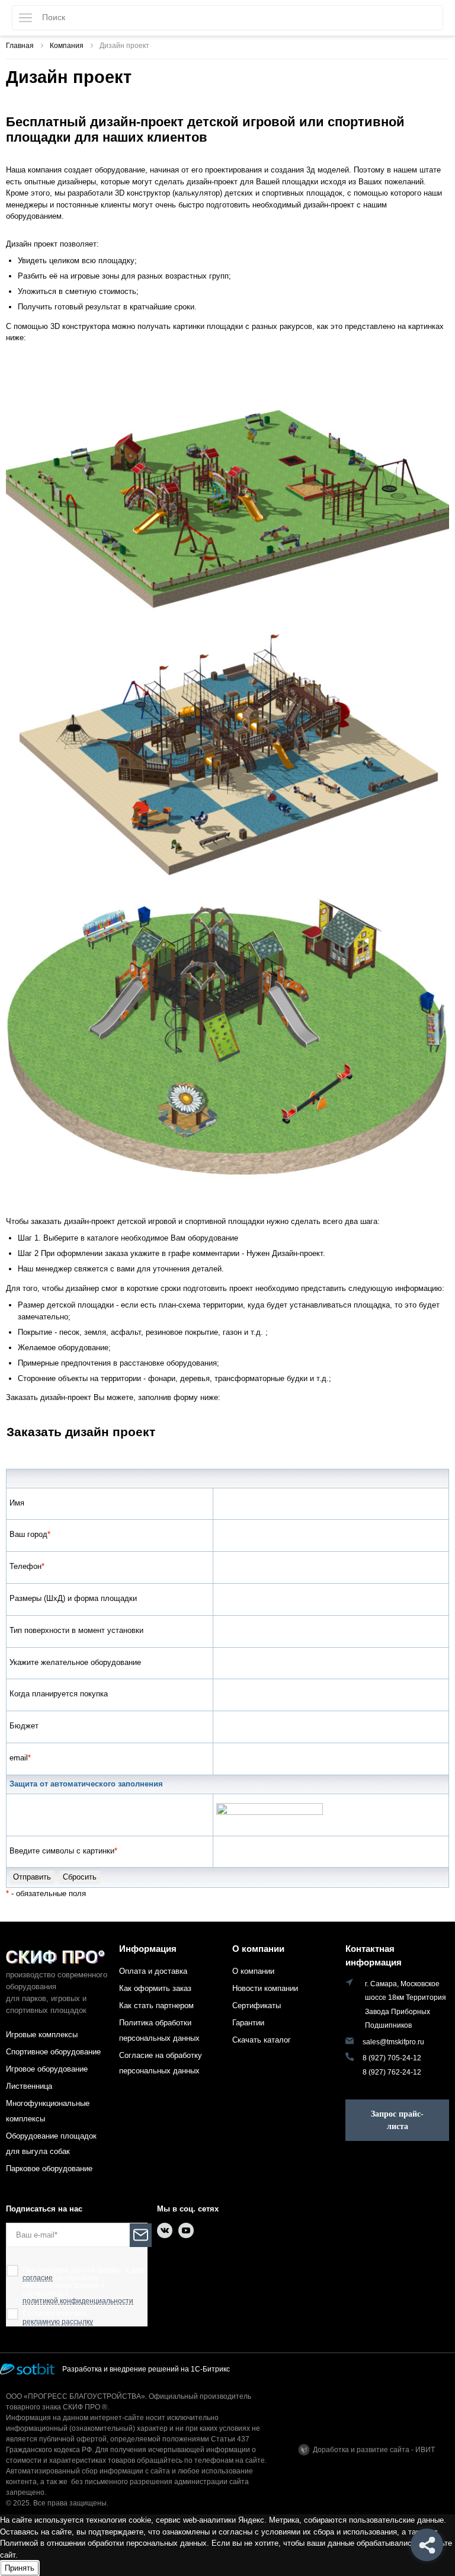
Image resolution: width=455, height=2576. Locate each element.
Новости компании (265, 1988)
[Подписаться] (141, 2235)
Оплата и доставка (153, 1971)
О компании (258, 1949)
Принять (20, 2568)
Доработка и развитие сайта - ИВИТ (374, 2450)
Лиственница (29, 2086)
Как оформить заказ (155, 1988)
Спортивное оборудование (53, 2052)
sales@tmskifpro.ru (393, 2042)
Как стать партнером (156, 2005)
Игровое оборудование (47, 2069)
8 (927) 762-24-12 (392, 2072)
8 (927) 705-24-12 (392, 2058)
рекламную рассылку (58, 2322)
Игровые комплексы (42, 2035)
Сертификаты (257, 2005)
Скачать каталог (262, 2040)
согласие (38, 2278)
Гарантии (248, 2023)
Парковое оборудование (49, 2168)
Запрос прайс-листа (397, 2120)
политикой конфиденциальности (78, 2301)
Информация (148, 1949)
